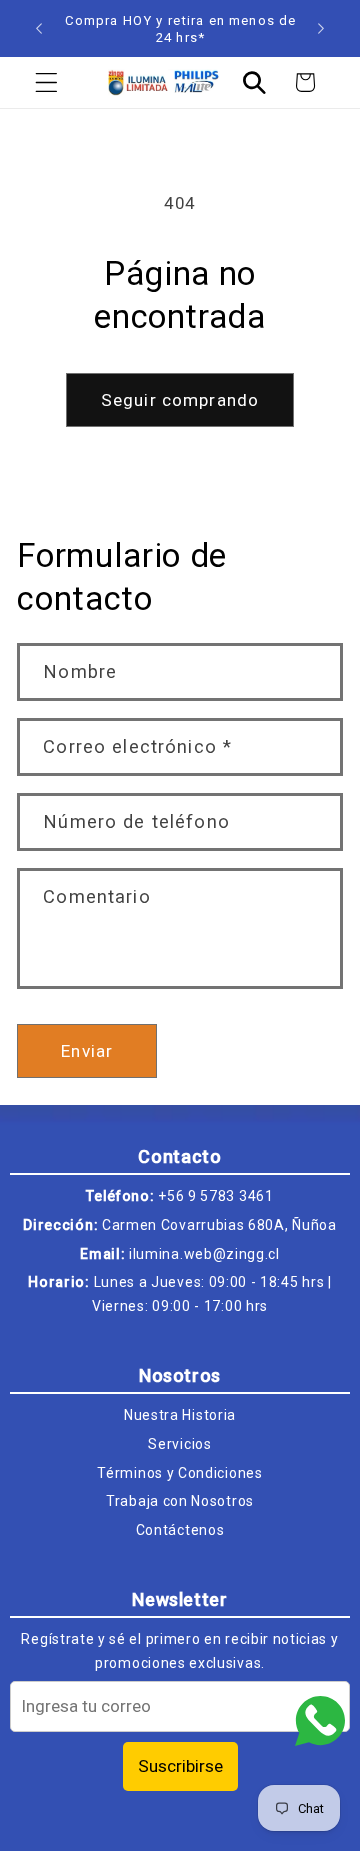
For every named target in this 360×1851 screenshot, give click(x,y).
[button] (46, 82)
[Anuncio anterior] (39, 29)
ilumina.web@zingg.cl (204, 1254)
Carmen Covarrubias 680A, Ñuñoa (219, 1225)
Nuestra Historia (180, 1415)
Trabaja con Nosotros (180, 1501)
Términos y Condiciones (179, 1473)
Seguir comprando (180, 400)
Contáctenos (180, 1530)
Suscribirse (180, 1766)
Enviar (87, 1051)
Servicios (179, 1444)
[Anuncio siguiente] (321, 29)
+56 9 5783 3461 (215, 1196)
